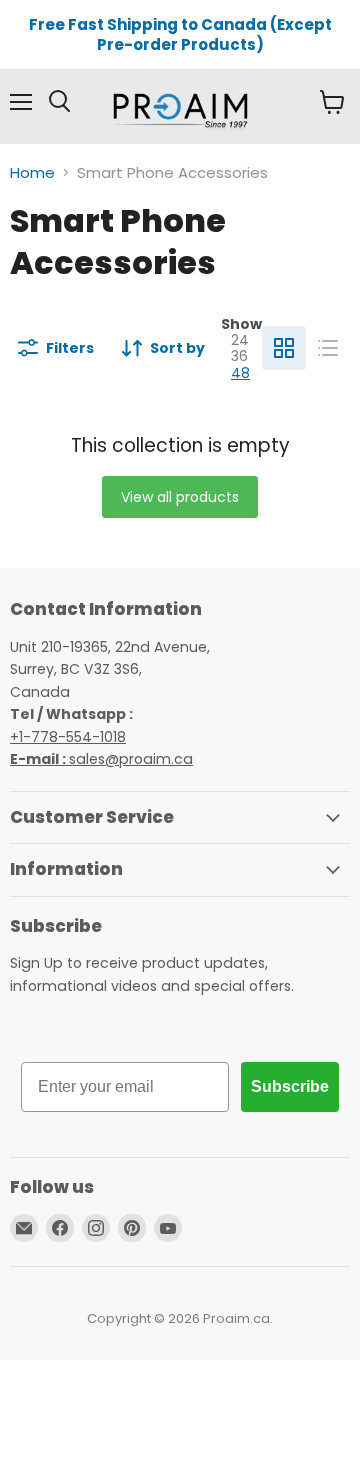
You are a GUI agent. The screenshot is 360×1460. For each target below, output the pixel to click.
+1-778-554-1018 (68, 737)
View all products (180, 497)
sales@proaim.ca (101, 759)
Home (32, 172)
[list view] (328, 348)
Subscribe (290, 1086)
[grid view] (284, 348)
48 (240, 373)
